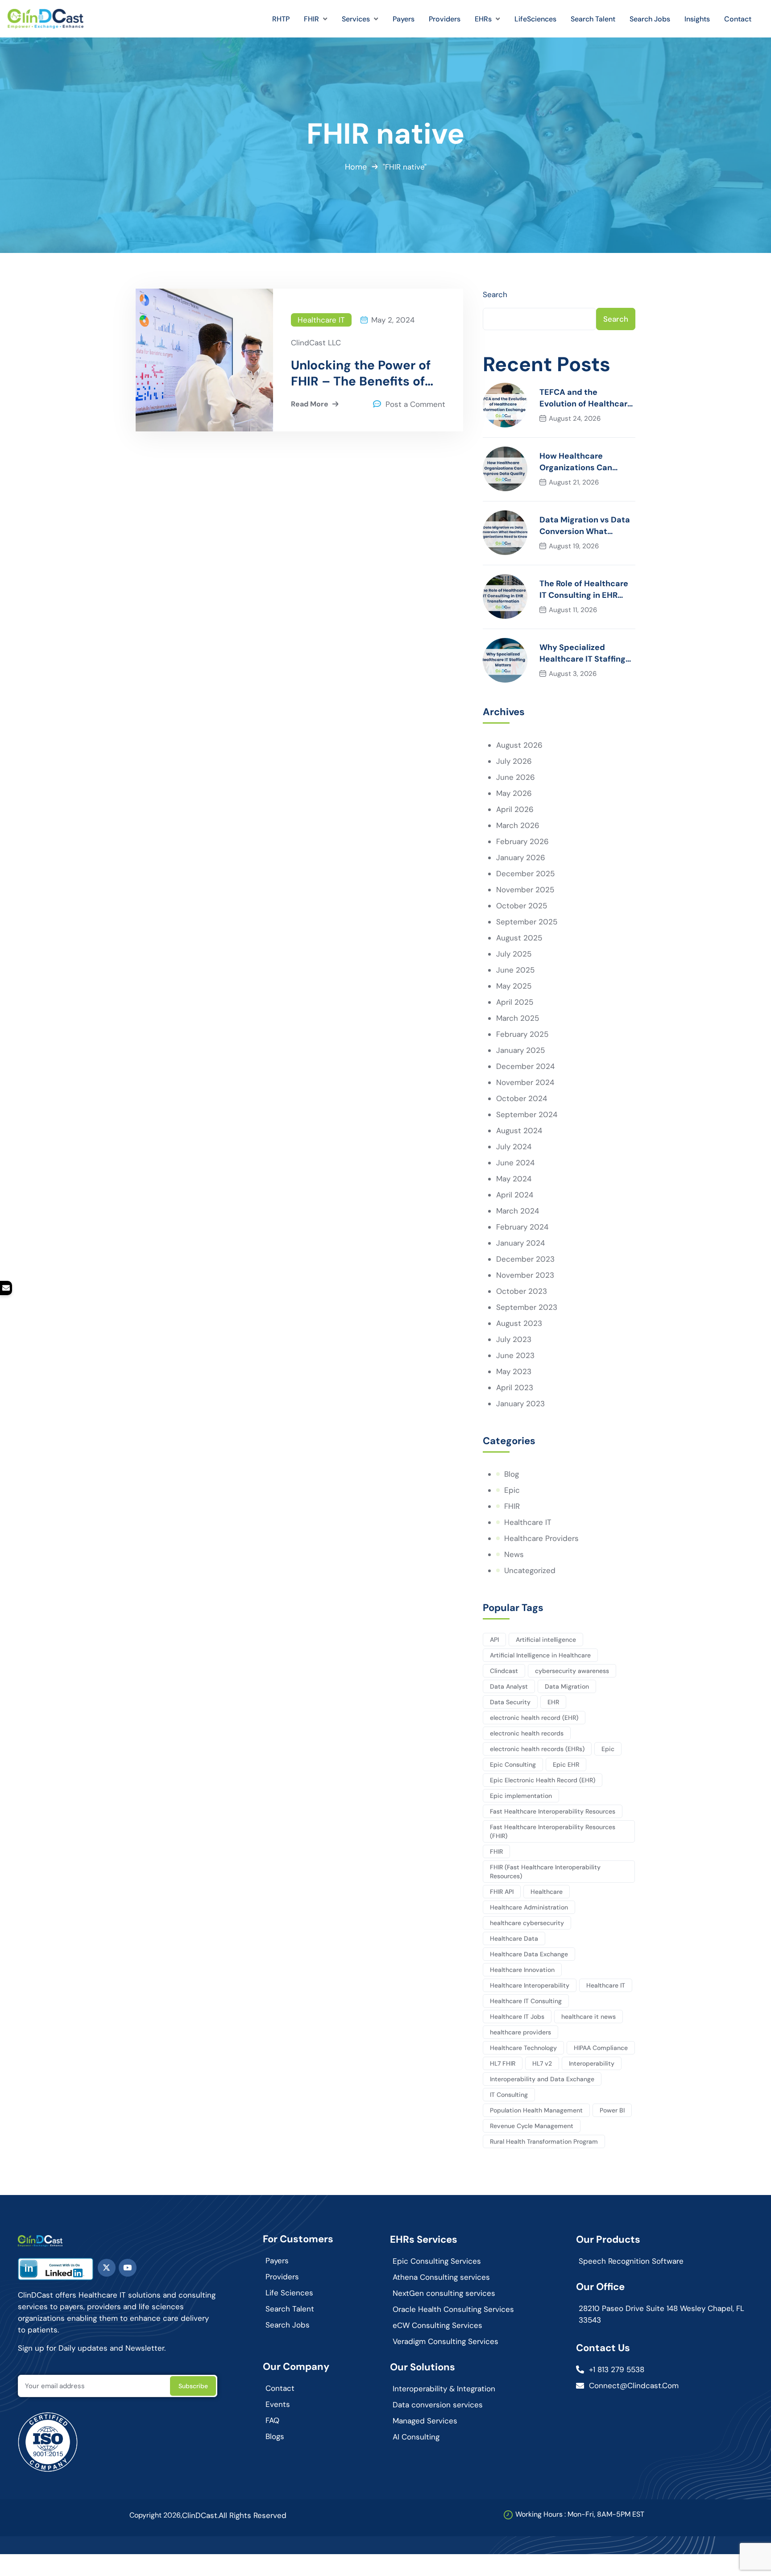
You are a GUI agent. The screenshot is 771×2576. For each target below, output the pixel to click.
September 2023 (527, 1307)
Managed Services (425, 2421)
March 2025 (518, 1018)
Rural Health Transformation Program (544, 2141)
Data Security (510, 1702)
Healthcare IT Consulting (526, 2001)
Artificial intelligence (546, 1640)
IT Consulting (509, 2095)
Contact (280, 2388)
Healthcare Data (514, 1938)
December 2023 (525, 1259)
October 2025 (522, 906)
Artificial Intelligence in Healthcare (540, 1655)
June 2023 (515, 1355)
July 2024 (514, 1147)
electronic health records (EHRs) (537, 1749)
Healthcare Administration (529, 1907)
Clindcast (504, 1671)
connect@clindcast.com (634, 2385)
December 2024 (525, 1066)
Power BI (612, 2110)
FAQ (272, 2420)
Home (356, 167)
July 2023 (514, 1339)
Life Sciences (289, 2293)
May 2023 (514, 1371)
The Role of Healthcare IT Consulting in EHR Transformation (584, 590)
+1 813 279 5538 (617, 2369)
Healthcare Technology (523, 2048)
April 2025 (515, 1002)
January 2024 (520, 1243)
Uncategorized (530, 1570)
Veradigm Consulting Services (446, 2341)
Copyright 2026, (156, 2515)
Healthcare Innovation (522, 1970)
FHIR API (502, 1892)
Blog (512, 1474)
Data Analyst (509, 1686)
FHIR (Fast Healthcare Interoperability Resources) (545, 1872)
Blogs (275, 2436)
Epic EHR (566, 1764)
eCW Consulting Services (437, 2325)
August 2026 (519, 745)
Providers (282, 2277)
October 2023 (522, 1291)
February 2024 (522, 1227)
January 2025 (520, 1050)
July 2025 (514, 954)
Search (495, 294)
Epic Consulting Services (437, 2261)
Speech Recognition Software (631, 2261)
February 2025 (522, 1034)
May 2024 (514, 1179)
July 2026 (514, 761)
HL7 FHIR (503, 2063)
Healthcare (547, 1892)
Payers (277, 2261)
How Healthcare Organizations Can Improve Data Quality (582, 462)
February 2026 (522, 841)
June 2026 (516, 777)
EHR (553, 1702)
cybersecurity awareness (572, 1671)
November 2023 (525, 1275)
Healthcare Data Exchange (529, 1954)
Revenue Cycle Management (532, 2126)
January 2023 (520, 1404)
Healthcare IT (321, 320)
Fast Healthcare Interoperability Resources (553, 1811)
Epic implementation (521, 1796)
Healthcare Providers (541, 1538)
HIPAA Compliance (601, 2048)
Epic (512, 1490)
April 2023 (515, 1387)
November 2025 (525, 890)
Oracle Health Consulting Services (453, 2309)
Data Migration (567, 1686)
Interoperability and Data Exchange (542, 2079)
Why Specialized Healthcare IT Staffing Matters (582, 653)
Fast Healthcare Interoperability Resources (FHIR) (553, 1831)
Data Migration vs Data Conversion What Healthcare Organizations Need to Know (585, 526)
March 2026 (518, 825)
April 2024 (515, 1195)
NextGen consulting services (444, 2293)
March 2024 (518, 1211)
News (514, 1554)
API (494, 1640)
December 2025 (525, 874)
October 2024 (522, 1098)
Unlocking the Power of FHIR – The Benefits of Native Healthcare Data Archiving (361, 373)
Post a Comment (415, 404)
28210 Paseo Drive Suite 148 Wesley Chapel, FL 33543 (661, 2314)
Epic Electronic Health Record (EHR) (543, 1780)
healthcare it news (589, 2017)
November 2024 (525, 1082)
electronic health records (527, 1733)
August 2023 (519, 1323)
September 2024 (527, 1114)
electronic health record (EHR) (534, 1718)
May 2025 (514, 986)
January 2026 (521, 857)
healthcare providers (520, 2032)
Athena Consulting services (441, 2277)
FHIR (512, 1506)
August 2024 (519, 1131)
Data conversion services (438, 2405)
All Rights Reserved (253, 2515)
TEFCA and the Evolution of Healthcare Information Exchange (586, 398)
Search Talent (290, 2309)
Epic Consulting (513, 1764)
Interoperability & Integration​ (444, 2389)
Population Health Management (536, 2110)
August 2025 (519, 938)
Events (278, 2404)
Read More (310, 404)
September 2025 (527, 922)
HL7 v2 (542, 2063)
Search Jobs (288, 2325)
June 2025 (515, 970)
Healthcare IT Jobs (517, 2017)
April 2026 (515, 809)
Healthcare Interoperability (530, 1985)
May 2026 (514, 793)
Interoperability (592, 2063)
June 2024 (515, 1163)
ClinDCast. (200, 2515)
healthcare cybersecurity (527, 1923)
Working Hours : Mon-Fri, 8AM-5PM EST (580, 2514)
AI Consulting (416, 2437)
